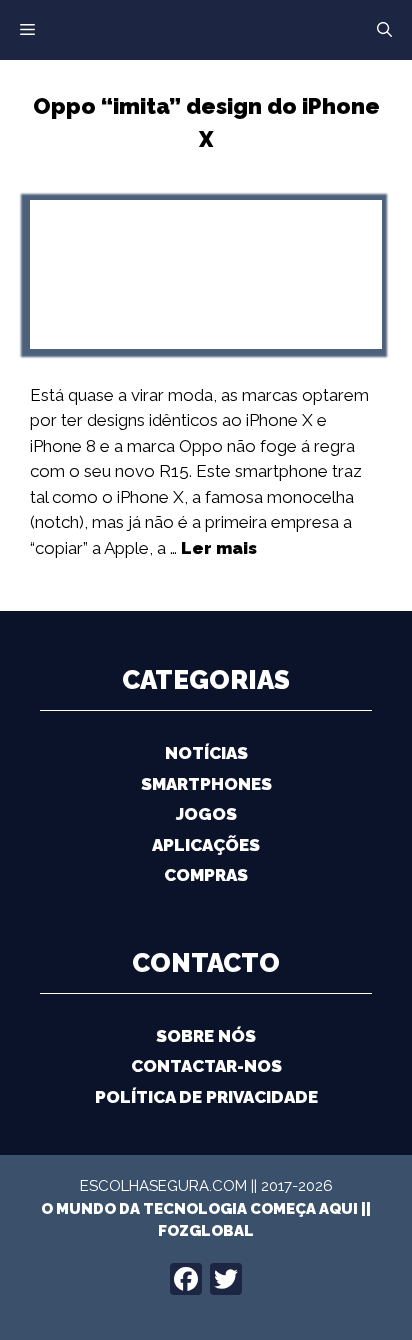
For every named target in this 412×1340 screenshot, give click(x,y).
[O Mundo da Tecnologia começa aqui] (206, 28)
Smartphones (206, 784)
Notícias (206, 753)
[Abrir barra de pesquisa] (384, 30)
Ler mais (219, 548)
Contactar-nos (206, 1066)
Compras (206, 875)
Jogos (206, 814)
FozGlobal (206, 1231)
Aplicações (206, 845)
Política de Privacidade (206, 1097)
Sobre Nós (206, 1036)
